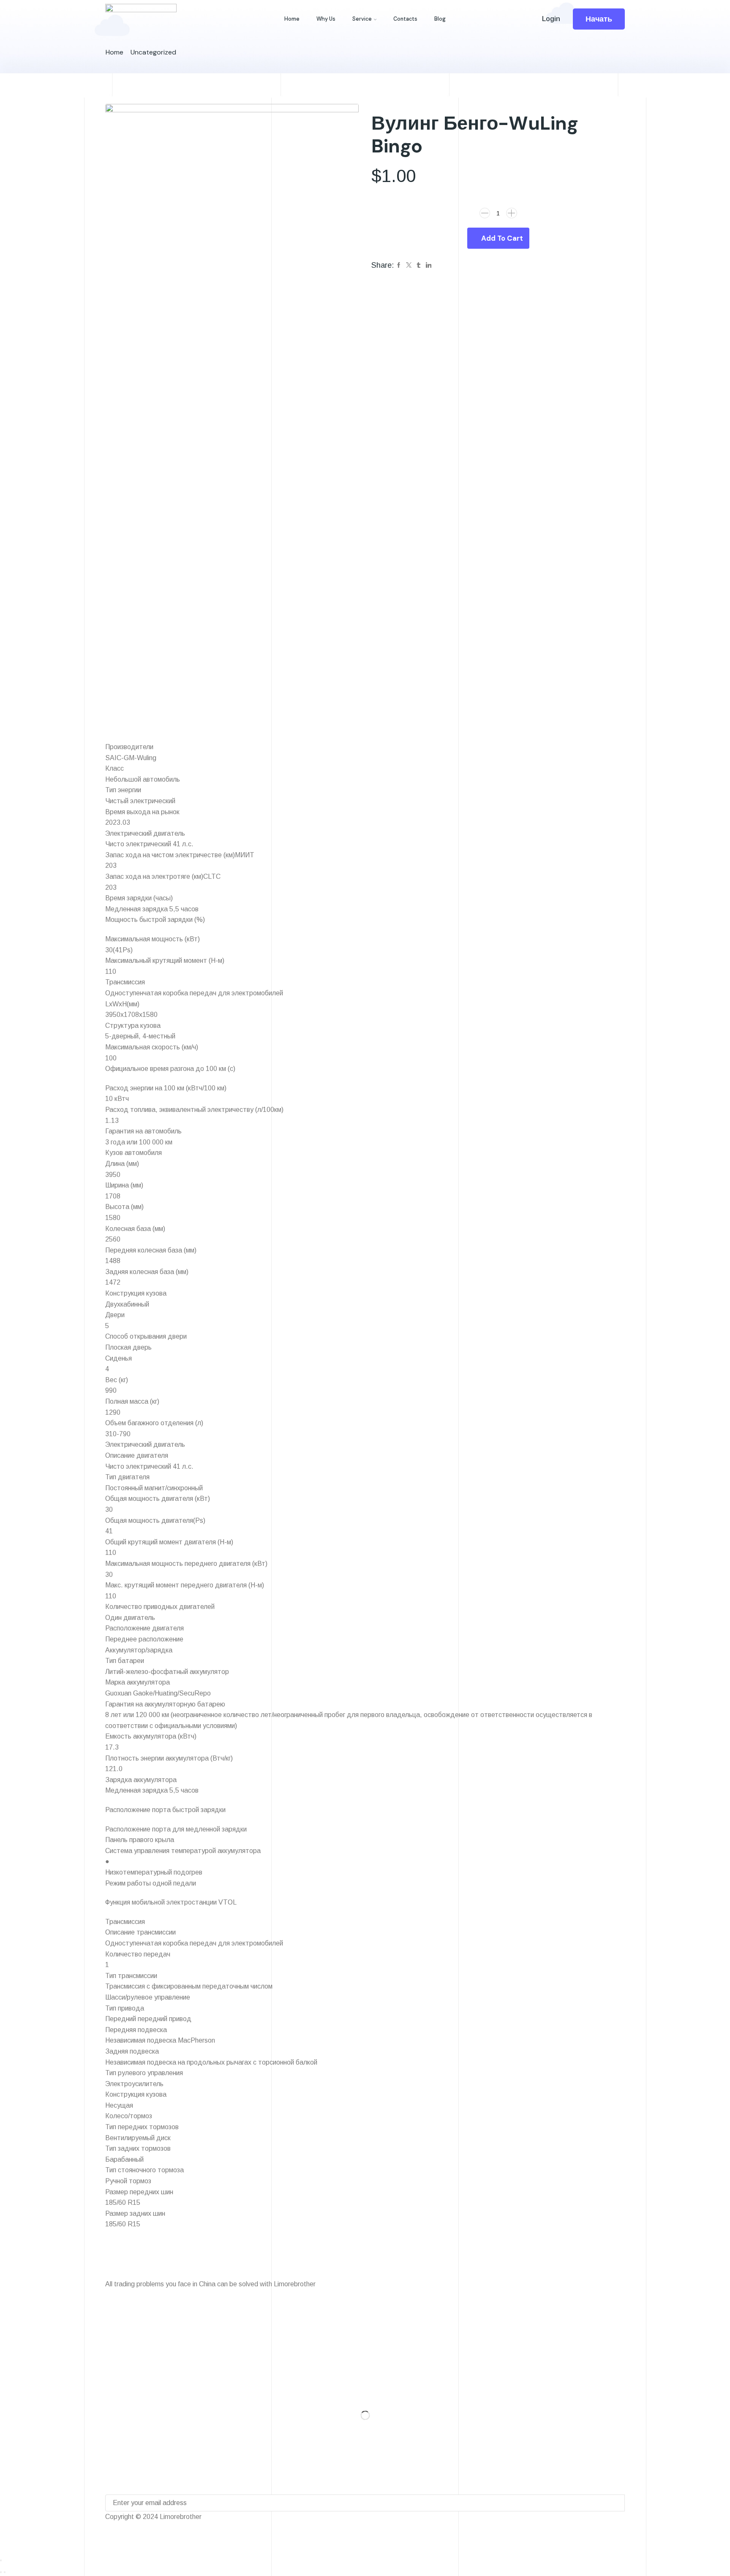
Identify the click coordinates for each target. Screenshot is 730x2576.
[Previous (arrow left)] (1, 2572)
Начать (599, 19)
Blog (440, 19)
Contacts (405, 19)
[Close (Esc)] (1, 2560)
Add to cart (502, 238)
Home (292, 19)
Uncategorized (153, 52)
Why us (326, 19)
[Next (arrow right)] (5, 2572)
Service (362, 19)
